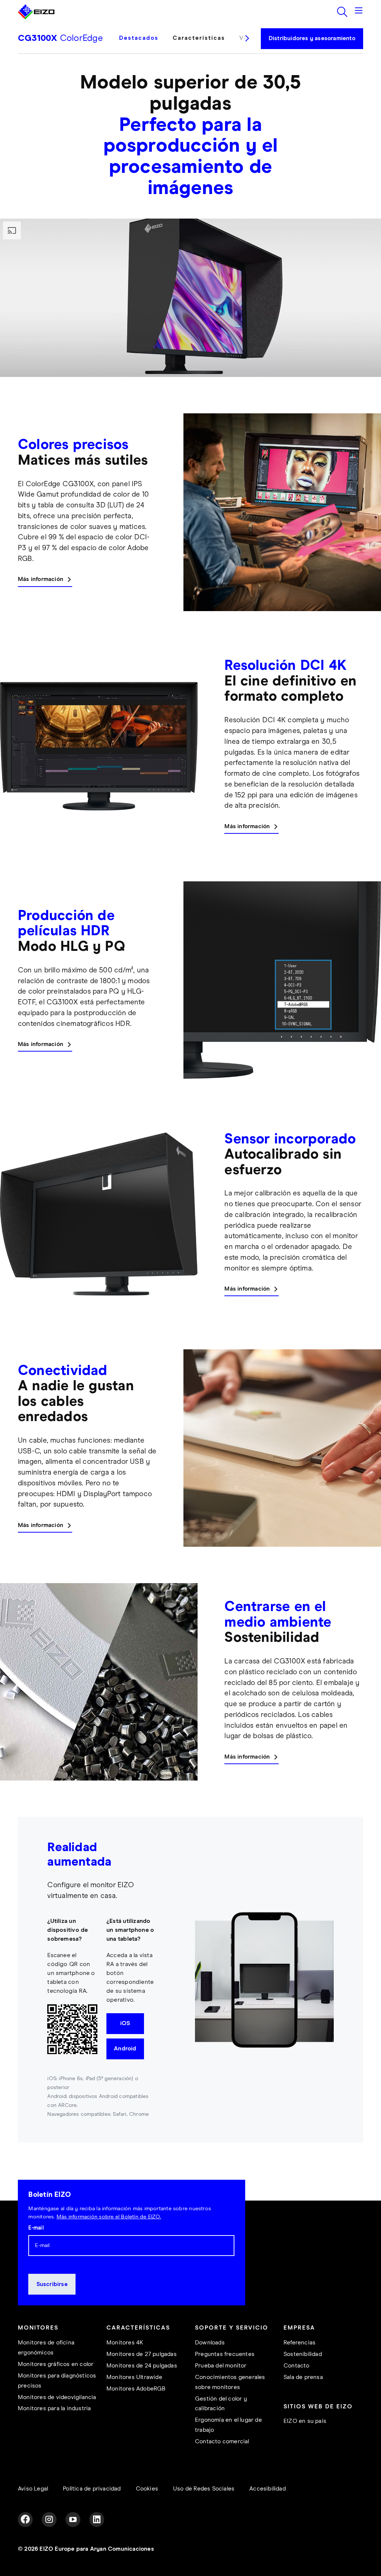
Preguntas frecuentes (225, 2354)
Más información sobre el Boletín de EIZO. (109, 2217)
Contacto (297, 2366)
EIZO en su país (305, 2421)
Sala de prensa (303, 2377)
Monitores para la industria (54, 2409)
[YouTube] (73, 2519)
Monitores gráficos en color (56, 2364)
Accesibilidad (268, 2489)
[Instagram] (49, 2519)
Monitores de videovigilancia (57, 2397)
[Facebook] (25, 2519)
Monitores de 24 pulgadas (142, 2366)
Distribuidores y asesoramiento (312, 38)
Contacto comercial (222, 2442)
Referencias (300, 2343)
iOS (125, 2023)
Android (125, 2049)
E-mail (36, 2228)
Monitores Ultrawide (134, 2377)
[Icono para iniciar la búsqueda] (342, 12)
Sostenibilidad (303, 2354)
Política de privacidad (92, 2489)
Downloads (210, 2343)
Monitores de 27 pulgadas (142, 2354)
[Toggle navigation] (359, 12)
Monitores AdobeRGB (136, 2389)
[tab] (142, 44)
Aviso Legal (33, 2489)
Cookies (147, 2489)
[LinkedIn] (97, 2519)
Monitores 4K (125, 2343)
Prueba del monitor (221, 2366)
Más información (41, 579)
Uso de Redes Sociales (204, 2489)
